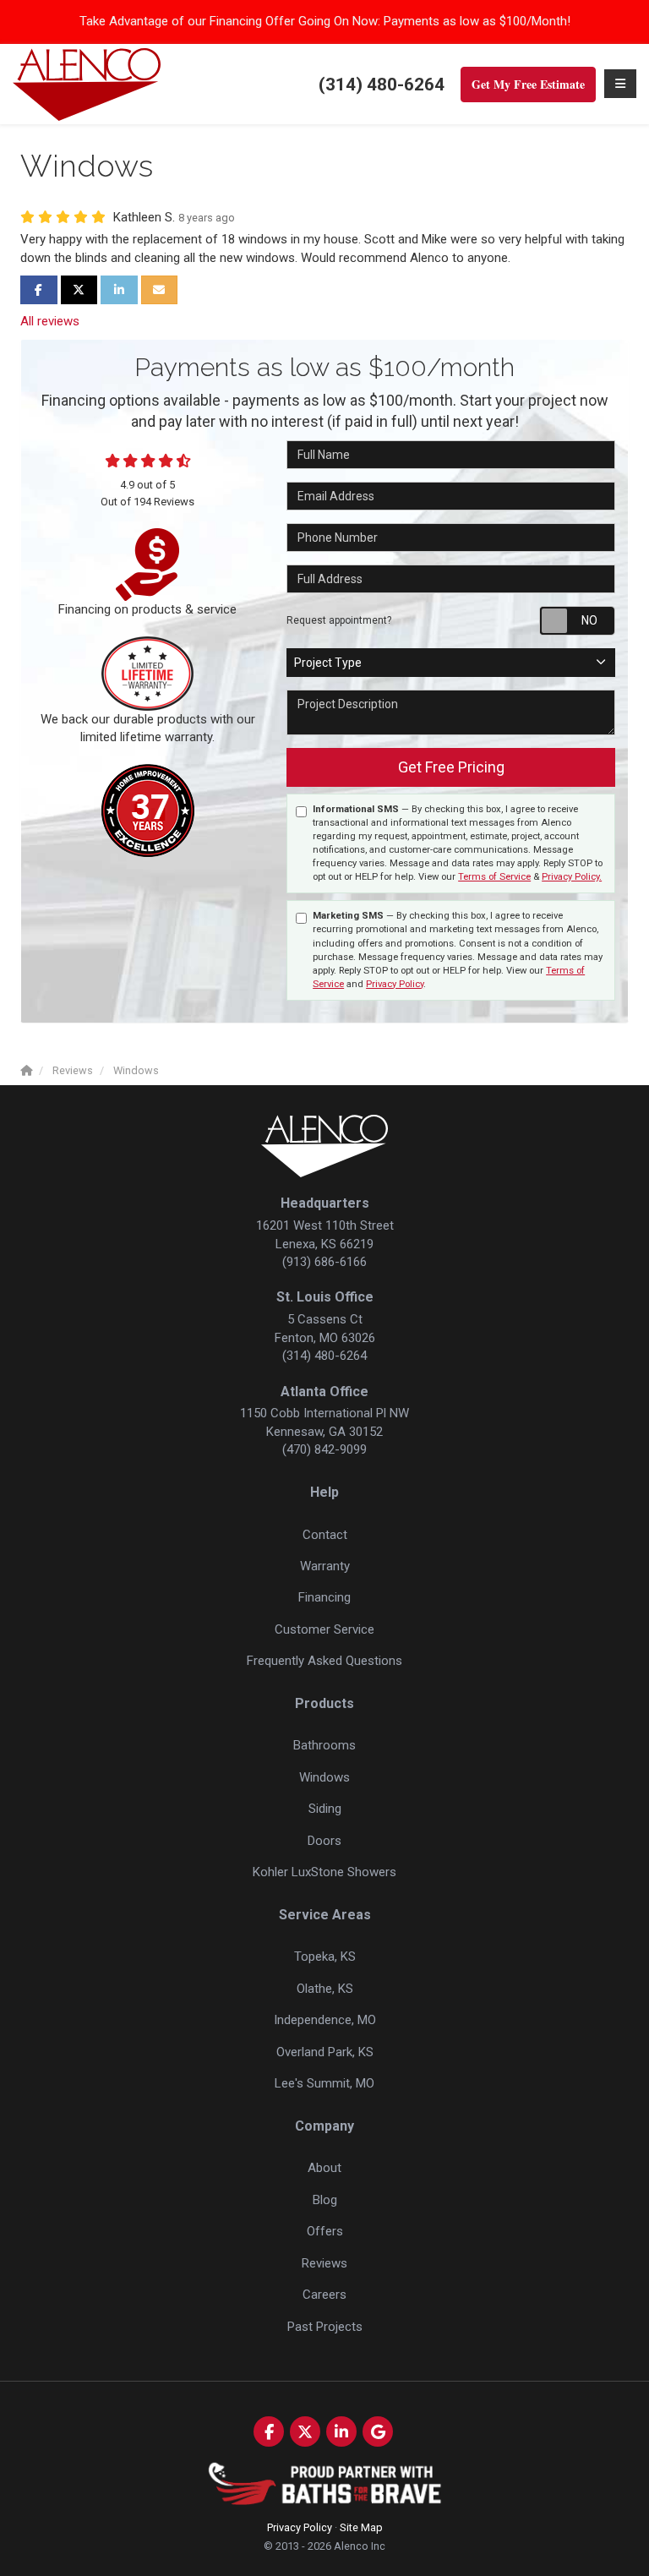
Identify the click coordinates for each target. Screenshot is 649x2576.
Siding (325, 1809)
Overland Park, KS (325, 2052)
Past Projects (325, 2327)
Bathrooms (324, 1745)
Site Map (361, 2527)
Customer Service (324, 1629)
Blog (325, 2200)
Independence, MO (325, 2020)
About (324, 2168)
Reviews (324, 2263)
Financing (324, 1597)
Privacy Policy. (572, 877)
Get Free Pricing (451, 767)
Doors (324, 1841)
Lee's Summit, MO (324, 2083)
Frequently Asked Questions (324, 1661)
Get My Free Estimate (528, 84)
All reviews (50, 321)
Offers (325, 2231)
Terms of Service (494, 877)
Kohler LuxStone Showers (324, 1872)
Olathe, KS (325, 1989)
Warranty (325, 1566)
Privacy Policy (395, 984)
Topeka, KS (325, 1957)
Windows (324, 1777)
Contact (325, 1535)
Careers (324, 2295)
